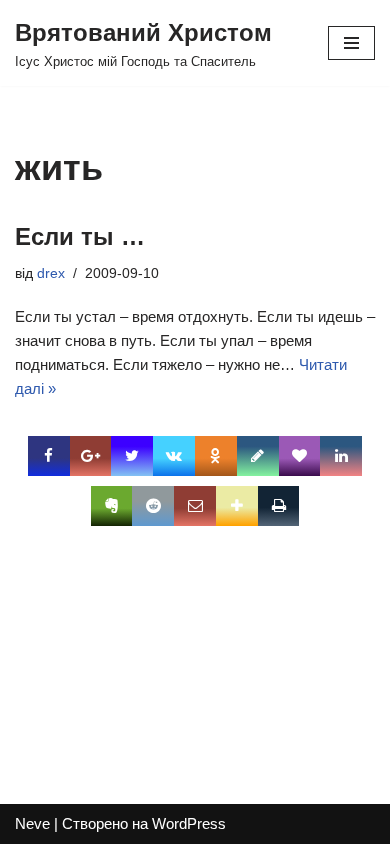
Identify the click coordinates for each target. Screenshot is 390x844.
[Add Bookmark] (237, 506)
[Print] (279, 506)
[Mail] (195, 506)
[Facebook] (49, 456)
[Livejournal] (258, 456)
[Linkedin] (341, 456)
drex (51, 273)
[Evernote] (112, 506)
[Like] (300, 456)
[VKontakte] (174, 456)
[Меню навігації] (351, 43)
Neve (32, 823)
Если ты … (80, 236)
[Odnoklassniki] (216, 456)
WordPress (189, 823)
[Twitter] (132, 456)
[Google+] (91, 456)
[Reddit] (153, 506)
